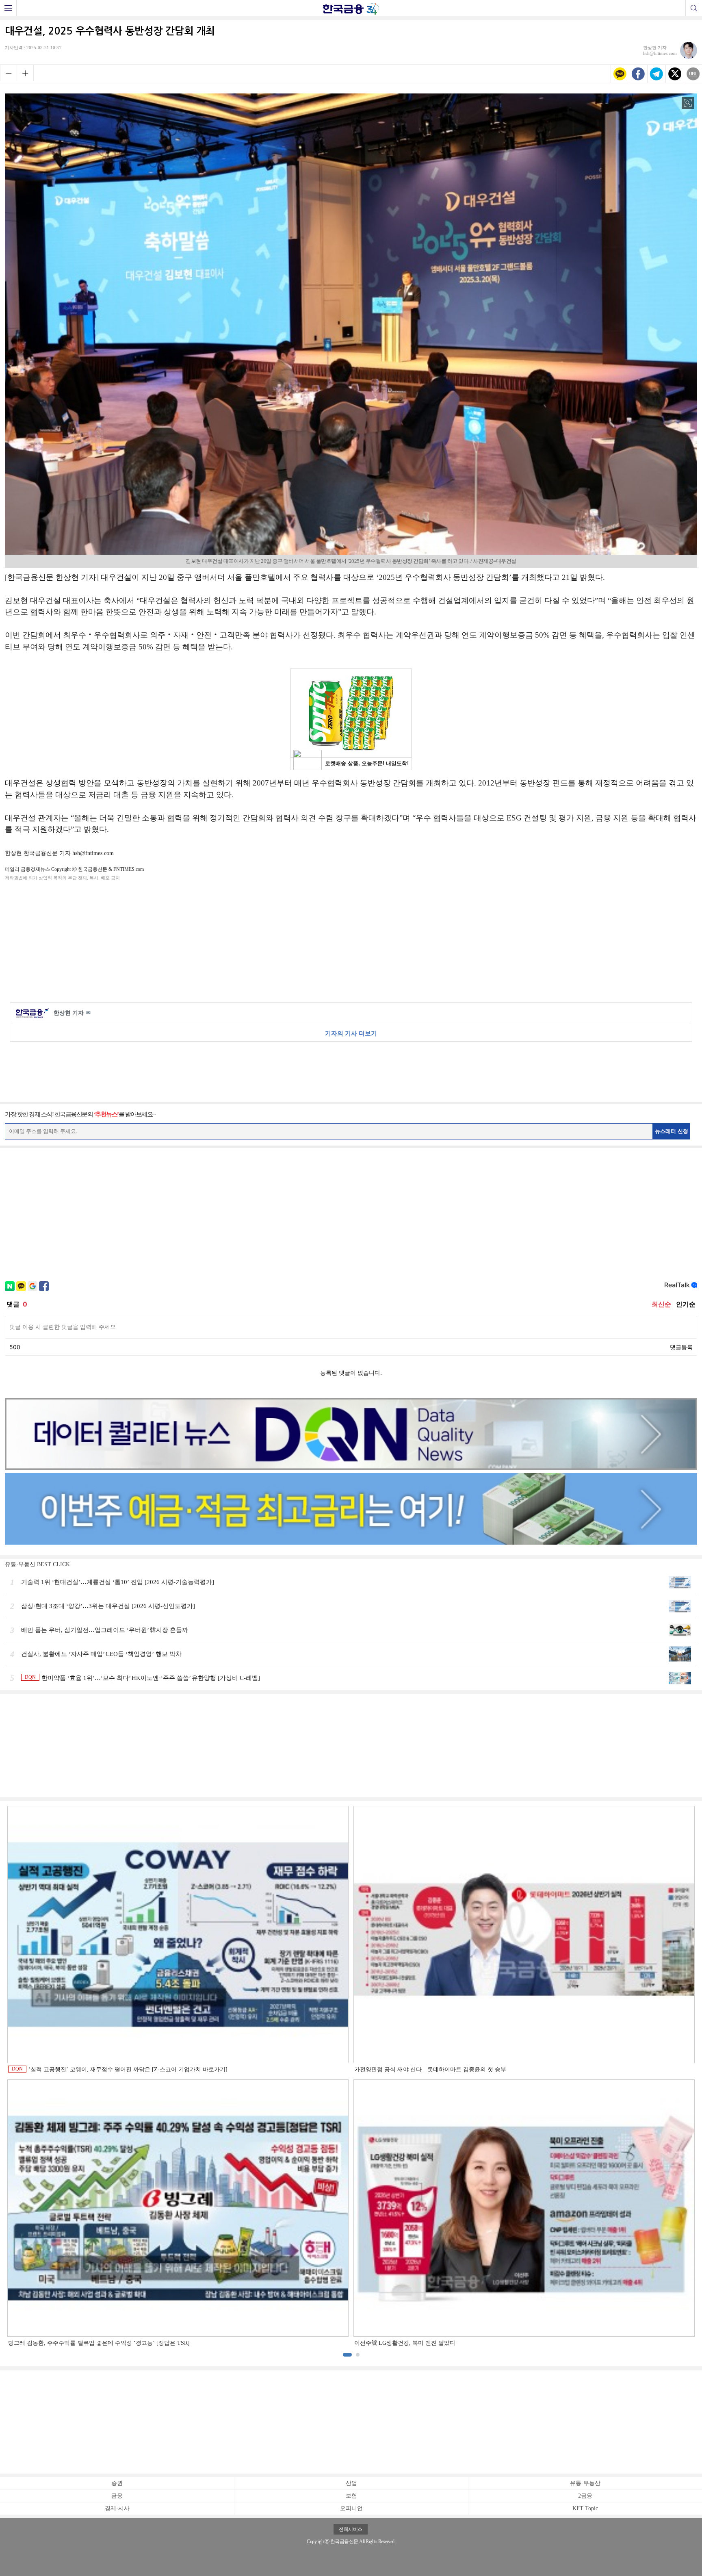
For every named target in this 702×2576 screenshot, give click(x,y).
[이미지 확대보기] (688, 103)
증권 (117, 2483)
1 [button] (347, 2355)
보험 (351, 2496)
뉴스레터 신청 (672, 1131)
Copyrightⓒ (318, 2541)
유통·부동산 (585, 2483)
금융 (117, 2496)
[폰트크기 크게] (25, 73)
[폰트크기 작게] (8, 73)
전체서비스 (351, 2529)
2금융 (585, 2496)
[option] (351, 2077)
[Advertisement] (351, 940)
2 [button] (358, 2355)
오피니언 (351, 2508)
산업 (351, 2483)
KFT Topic (585, 2508)
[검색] (694, 8)
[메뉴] (8, 8)
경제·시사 (117, 2508)
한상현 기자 (72, 1013)
